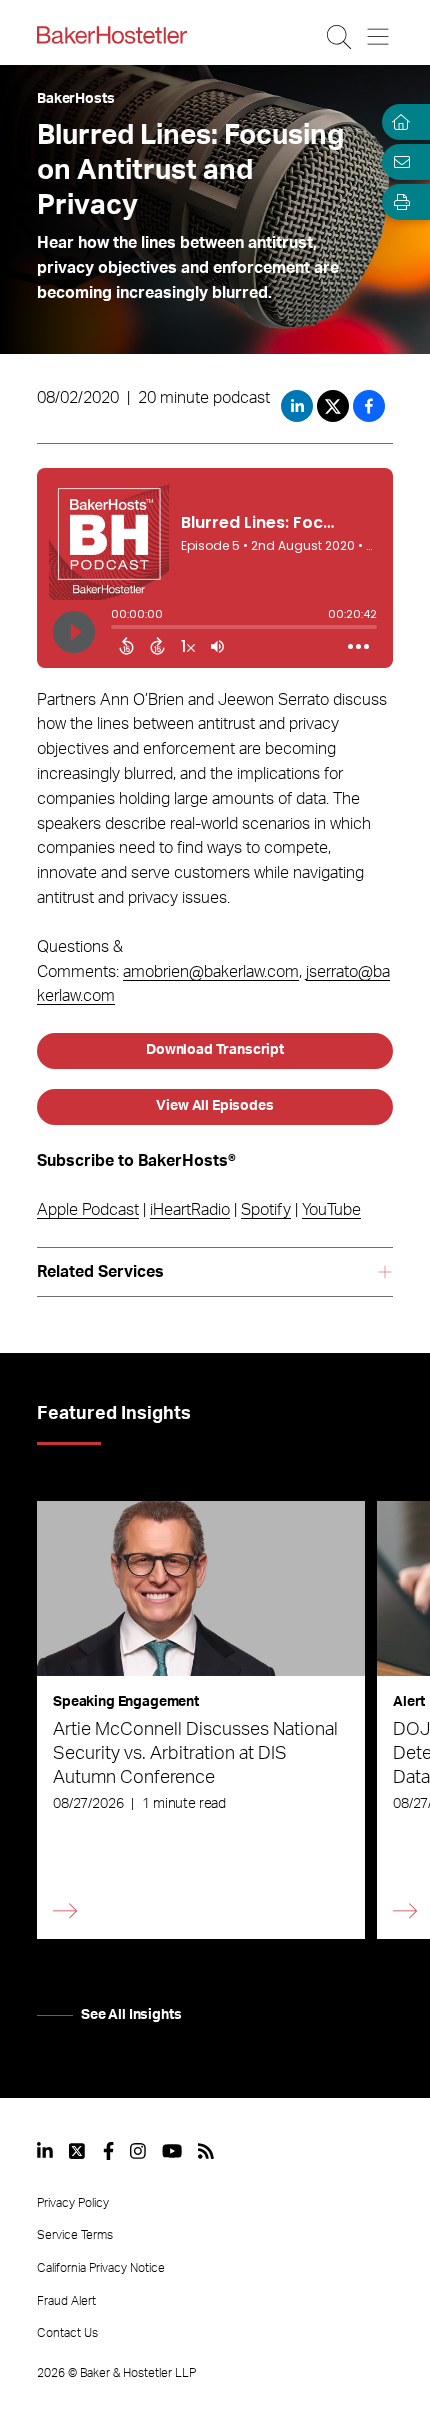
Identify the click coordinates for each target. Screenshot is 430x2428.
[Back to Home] (112, 35)
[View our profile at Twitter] (78, 2151)
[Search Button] (340, 37)
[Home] (398, 122)
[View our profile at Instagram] (138, 2151)
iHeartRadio (190, 1210)
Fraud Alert (66, 2301)
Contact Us (67, 2333)
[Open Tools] (398, 202)
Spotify (266, 1210)
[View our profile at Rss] (206, 2151)
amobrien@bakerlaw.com (211, 972)
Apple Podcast (88, 1210)
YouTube (331, 1210)
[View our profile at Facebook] (108, 2151)
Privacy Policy (73, 2203)
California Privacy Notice (101, 2268)
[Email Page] (398, 162)
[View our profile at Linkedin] (45, 2151)
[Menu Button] (379, 37)
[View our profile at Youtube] (172, 2151)
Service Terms (75, 2235)
